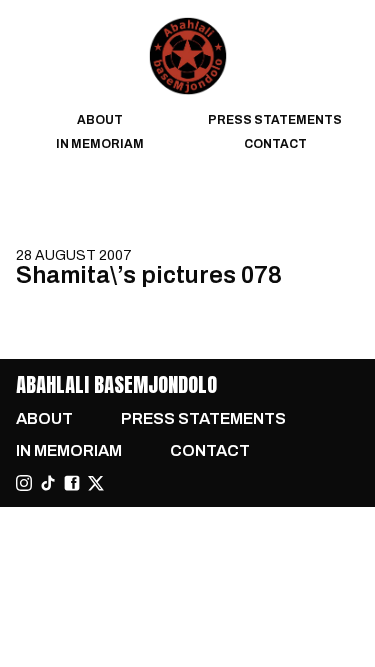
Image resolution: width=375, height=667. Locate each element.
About (100, 120)
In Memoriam (100, 144)
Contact (275, 144)
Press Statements (275, 120)
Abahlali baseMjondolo (116, 384)
